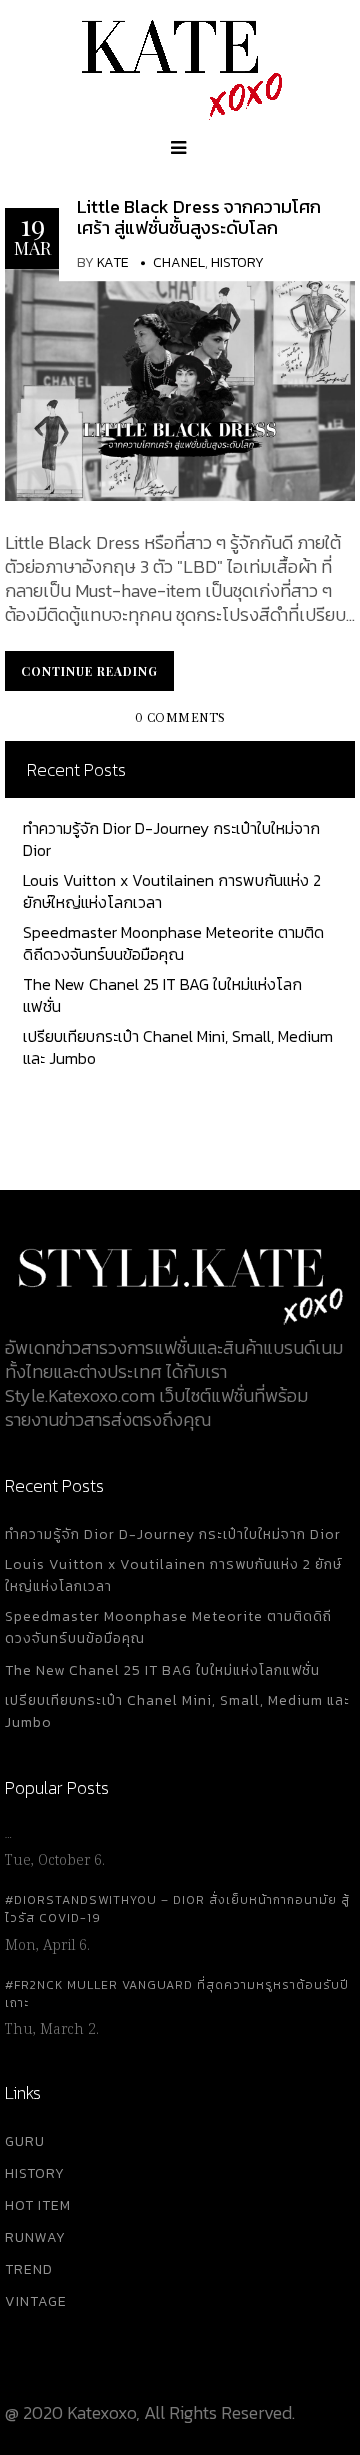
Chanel (179, 262)
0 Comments (180, 718)
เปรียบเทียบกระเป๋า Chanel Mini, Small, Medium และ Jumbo (178, 1047)
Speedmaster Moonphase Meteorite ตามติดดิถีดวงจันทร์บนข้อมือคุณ (173, 943)
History (237, 262)
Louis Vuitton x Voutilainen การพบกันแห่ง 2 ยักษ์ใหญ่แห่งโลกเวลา (172, 891)
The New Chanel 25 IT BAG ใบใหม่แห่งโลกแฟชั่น (162, 995)
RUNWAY (35, 2237)
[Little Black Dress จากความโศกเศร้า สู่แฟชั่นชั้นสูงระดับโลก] (180, 382)
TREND (29, 2269)
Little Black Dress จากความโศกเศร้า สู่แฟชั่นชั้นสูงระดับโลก (199, 217)
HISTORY (35, 2173)
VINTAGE (36, 2301)
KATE (113, 262)
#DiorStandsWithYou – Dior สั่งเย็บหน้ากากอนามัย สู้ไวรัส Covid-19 (177, 1909)
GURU (25, 2141)
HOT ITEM (38, 2205)
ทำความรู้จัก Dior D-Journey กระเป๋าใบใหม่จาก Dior (171, 839)
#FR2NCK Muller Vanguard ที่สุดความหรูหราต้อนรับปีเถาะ (177, 1994)
